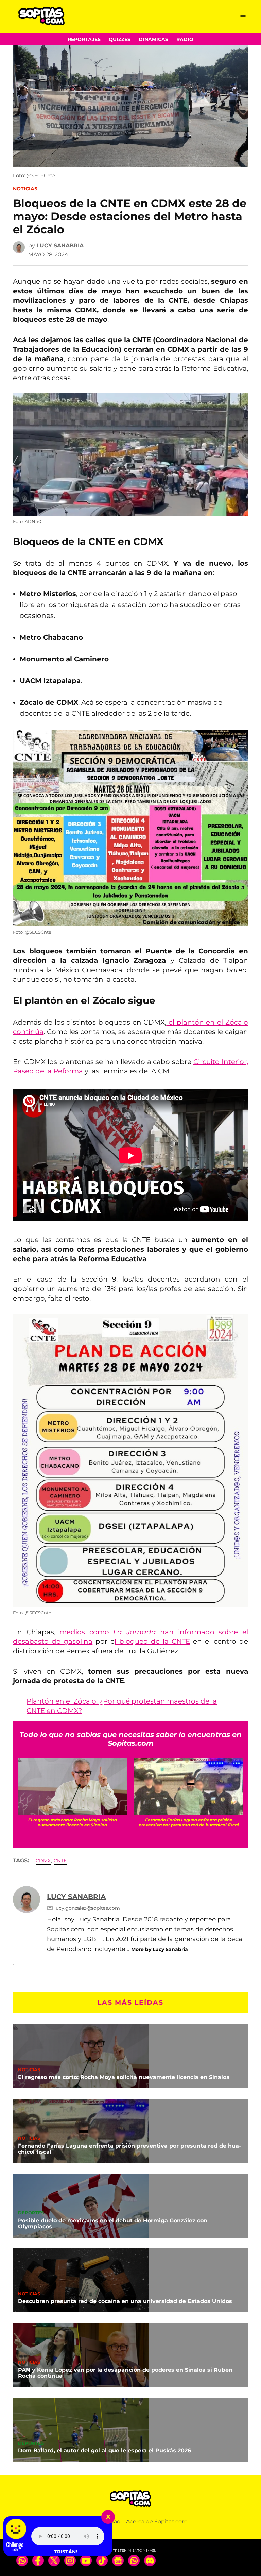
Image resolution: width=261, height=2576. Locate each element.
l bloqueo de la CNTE (152, 1641)
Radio (185, 39)
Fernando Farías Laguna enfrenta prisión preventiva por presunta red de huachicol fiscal (129, 2149)
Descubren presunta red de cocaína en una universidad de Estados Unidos (125, 2301)
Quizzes (120, 39)
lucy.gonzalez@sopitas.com (87, 1908)
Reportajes (84, 39)
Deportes (31, 2213)
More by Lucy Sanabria (160, 1949)
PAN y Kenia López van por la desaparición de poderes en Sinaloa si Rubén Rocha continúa (125, 2373)
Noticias (25, 189)
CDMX (43, 1861)
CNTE (60, 1861)
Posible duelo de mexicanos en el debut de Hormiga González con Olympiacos (113, 2223)
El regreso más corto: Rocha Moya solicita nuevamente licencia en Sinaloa (124, 2077)
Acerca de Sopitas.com (157, 2522)
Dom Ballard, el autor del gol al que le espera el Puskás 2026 (105, 2451)
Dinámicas (153, 39)
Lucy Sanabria (60, 246)
